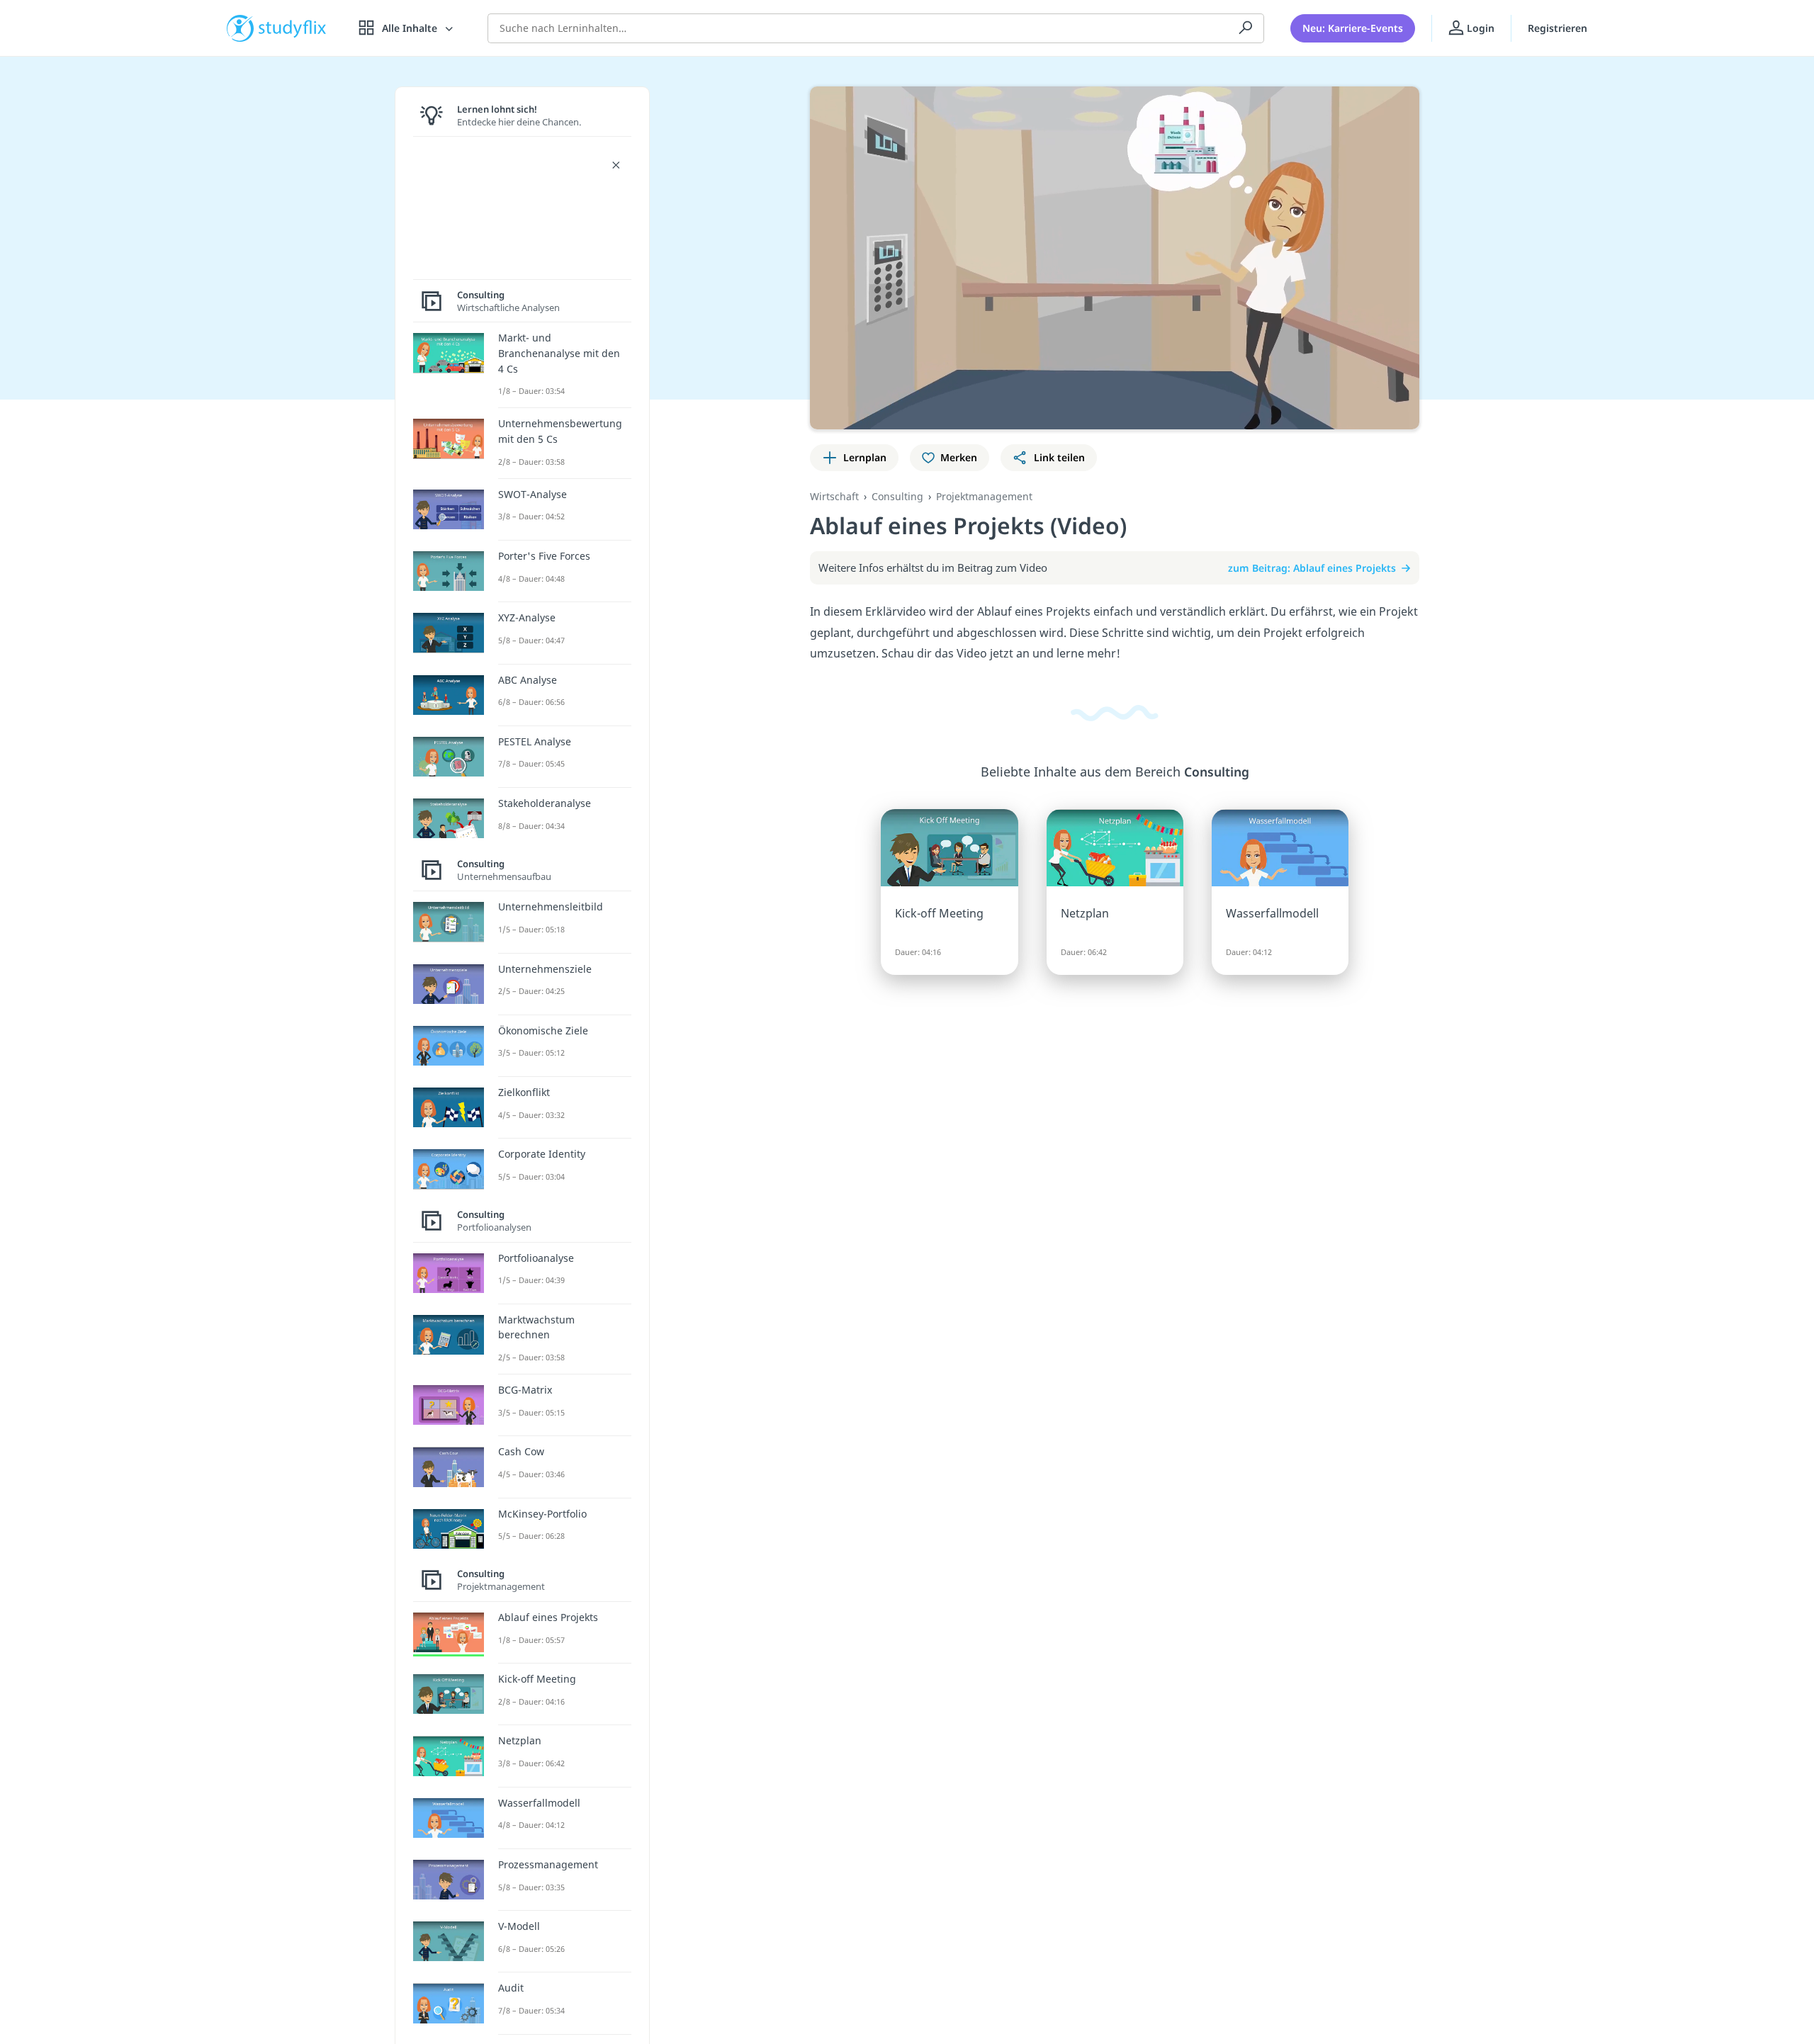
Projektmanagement (984, 496)
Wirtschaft (834, 496)
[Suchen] (1246, 28)
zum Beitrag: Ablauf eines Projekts (1312, 568)
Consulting (897, 496)
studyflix (293, 28)
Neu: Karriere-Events (1353, 28)
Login (1479, 28)
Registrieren (1557, 28)
